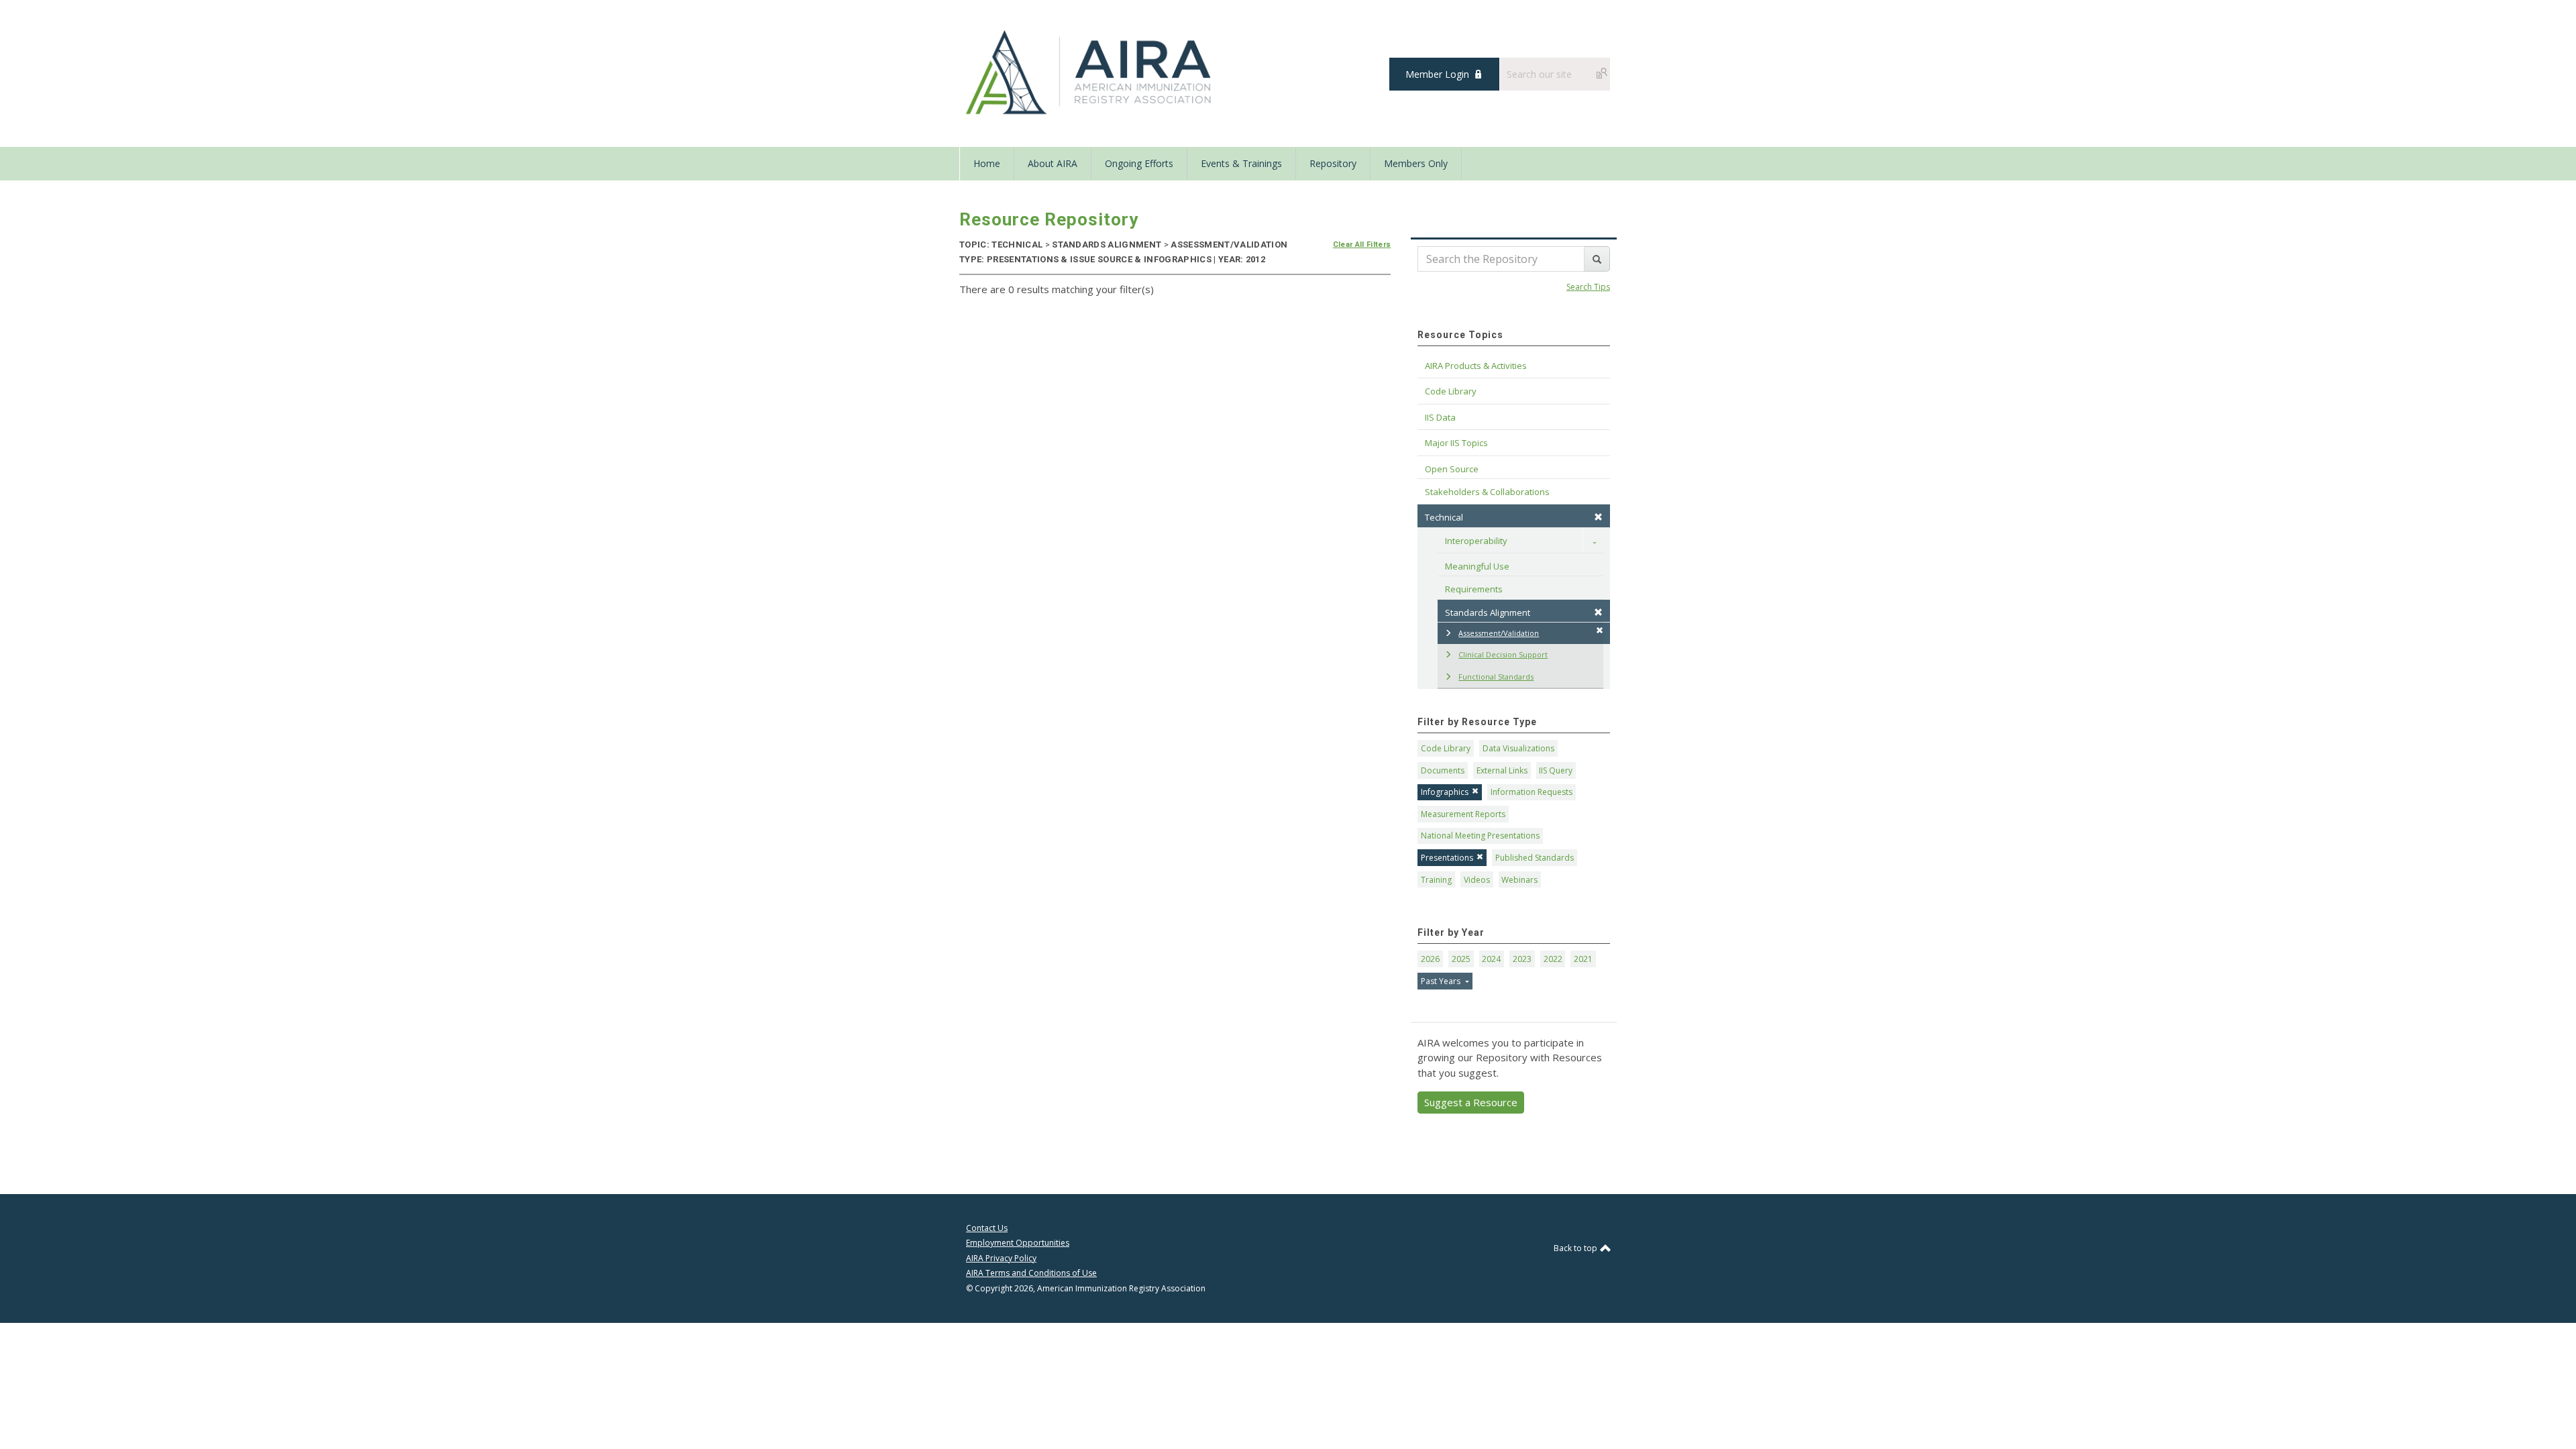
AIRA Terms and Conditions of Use (1031, 1273)
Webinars (1519, 880)
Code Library (1446, 748)
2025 (1461, 959)
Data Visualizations (1518, 748)
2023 (1522, 959)
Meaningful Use (1477, 566)
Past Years (1442, 981)
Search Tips (1588, 287)
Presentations (1447, 858)
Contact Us (987, 1228)
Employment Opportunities (1018, 1243)
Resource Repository (1049, 219)
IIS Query (1556, 770)
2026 (1430, 959)
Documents (1443, 770)
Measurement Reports (1463, 814)
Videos (1477, 880)
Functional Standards (1496, 677)
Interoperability (1476, 541)
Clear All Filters (1362, 245)
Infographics (1445, 792)
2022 (1553, 959)
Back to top (1576, 1248)
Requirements (1474, 589)
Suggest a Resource (1471, 1102)
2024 (1491, 959)
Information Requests (1532, 792)
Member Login (1437, 74)
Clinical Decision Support (1503, 654)
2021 (1583, 959)
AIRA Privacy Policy (1001, 1258)
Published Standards (1535, 858)
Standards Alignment (1488, 612)
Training (1436, 880)
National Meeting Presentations (1480, 836)
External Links (1502, 770)
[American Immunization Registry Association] (1090, 72)
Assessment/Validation (1499, 633)
